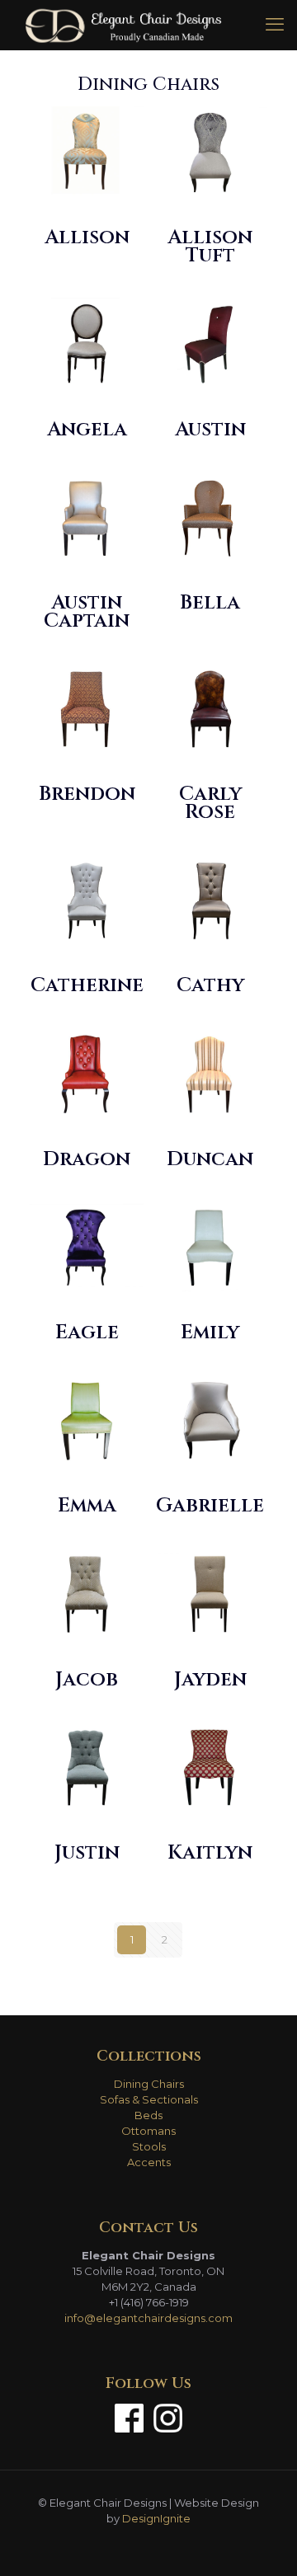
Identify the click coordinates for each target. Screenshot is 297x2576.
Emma (87, 1506)
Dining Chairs (149, 2084)
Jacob (87, 1680)
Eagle (87, 1333)
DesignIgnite (156, 2518)
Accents (149, 2162)
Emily (210, 1333)
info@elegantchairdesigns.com (148, 2318)
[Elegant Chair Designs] (123, 25)
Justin (87, 1853)
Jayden (210, 1680)
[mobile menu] (275, 25)
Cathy (210, 985)
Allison (87, 237)
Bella (210, 603)
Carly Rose (210, 803)
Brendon (87, 794)
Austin (210, 430)
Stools (149, 2146)
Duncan (210, 1159)
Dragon (87, 1159)
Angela (87, 430)
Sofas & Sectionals (149, 2099)
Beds (148, 2115)
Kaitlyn (210, 1853)
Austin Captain (87, 612)
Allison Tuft (210, 247)
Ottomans (148, 2131)
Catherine (87, 985)
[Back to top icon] (263, 2542)
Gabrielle (210, 1506)
